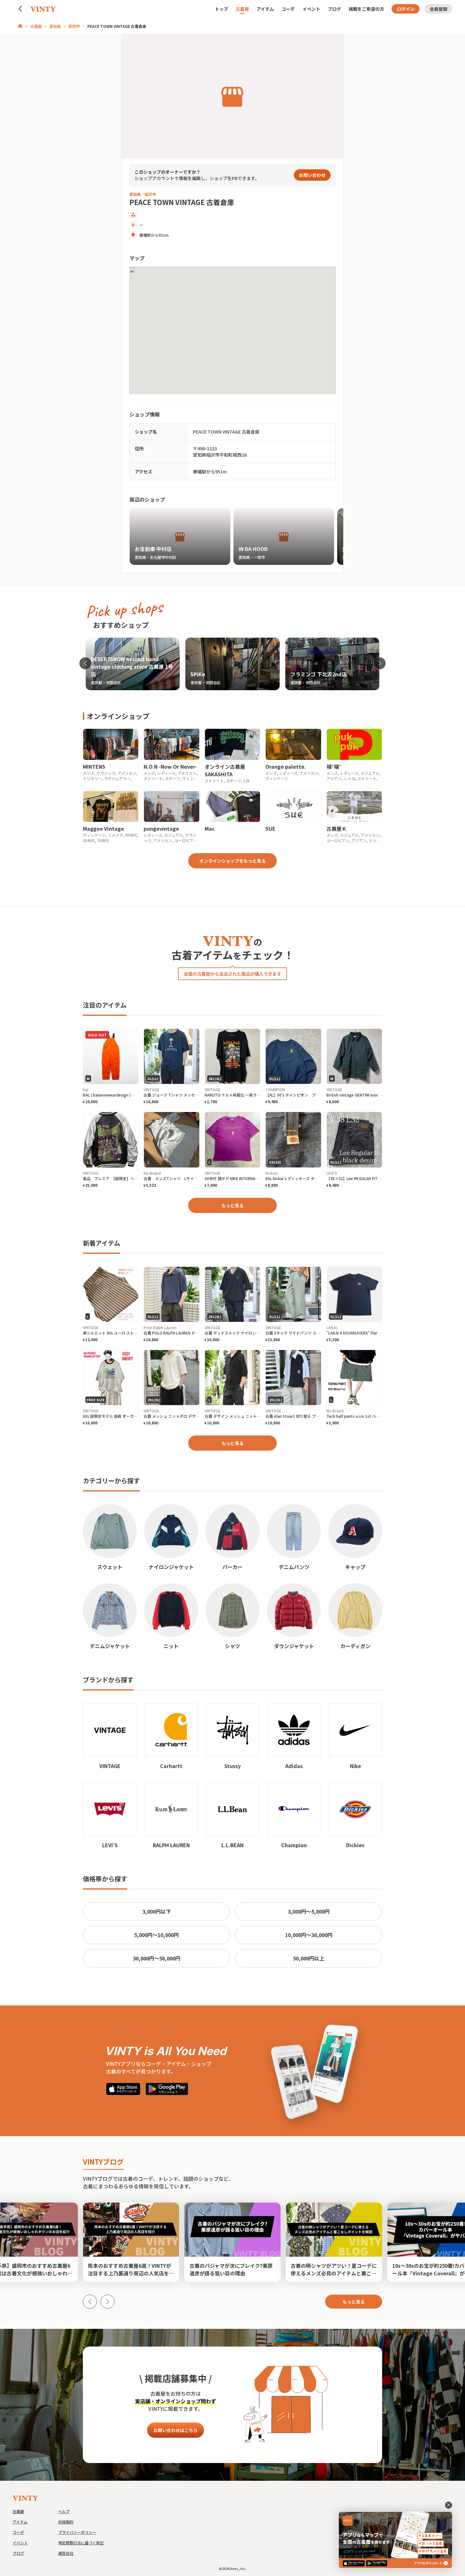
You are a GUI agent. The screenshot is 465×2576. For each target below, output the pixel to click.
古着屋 (242, 9)
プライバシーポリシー (77, 2532)
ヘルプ (64, 2511)
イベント (311, 9)
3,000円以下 (157, 1911)
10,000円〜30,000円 (309, 1935)
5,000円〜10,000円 (156, 1935)
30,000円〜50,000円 (157, 1958)
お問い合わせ (312, 175)
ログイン (406, 9)
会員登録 (438, 9)
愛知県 (55, 26)
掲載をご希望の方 (366, 9)
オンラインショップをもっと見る (232, 861)
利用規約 (66, 2522)
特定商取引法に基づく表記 (81, 2543)
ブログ (334, 9)
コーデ (288, 9)
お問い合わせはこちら (176, 2430)
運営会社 (66, 2553)
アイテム (265, 9)
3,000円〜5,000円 (309, 1911)
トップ (221, 9)
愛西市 (74, 26)
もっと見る (232, 1205)
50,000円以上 (309, 1958)
